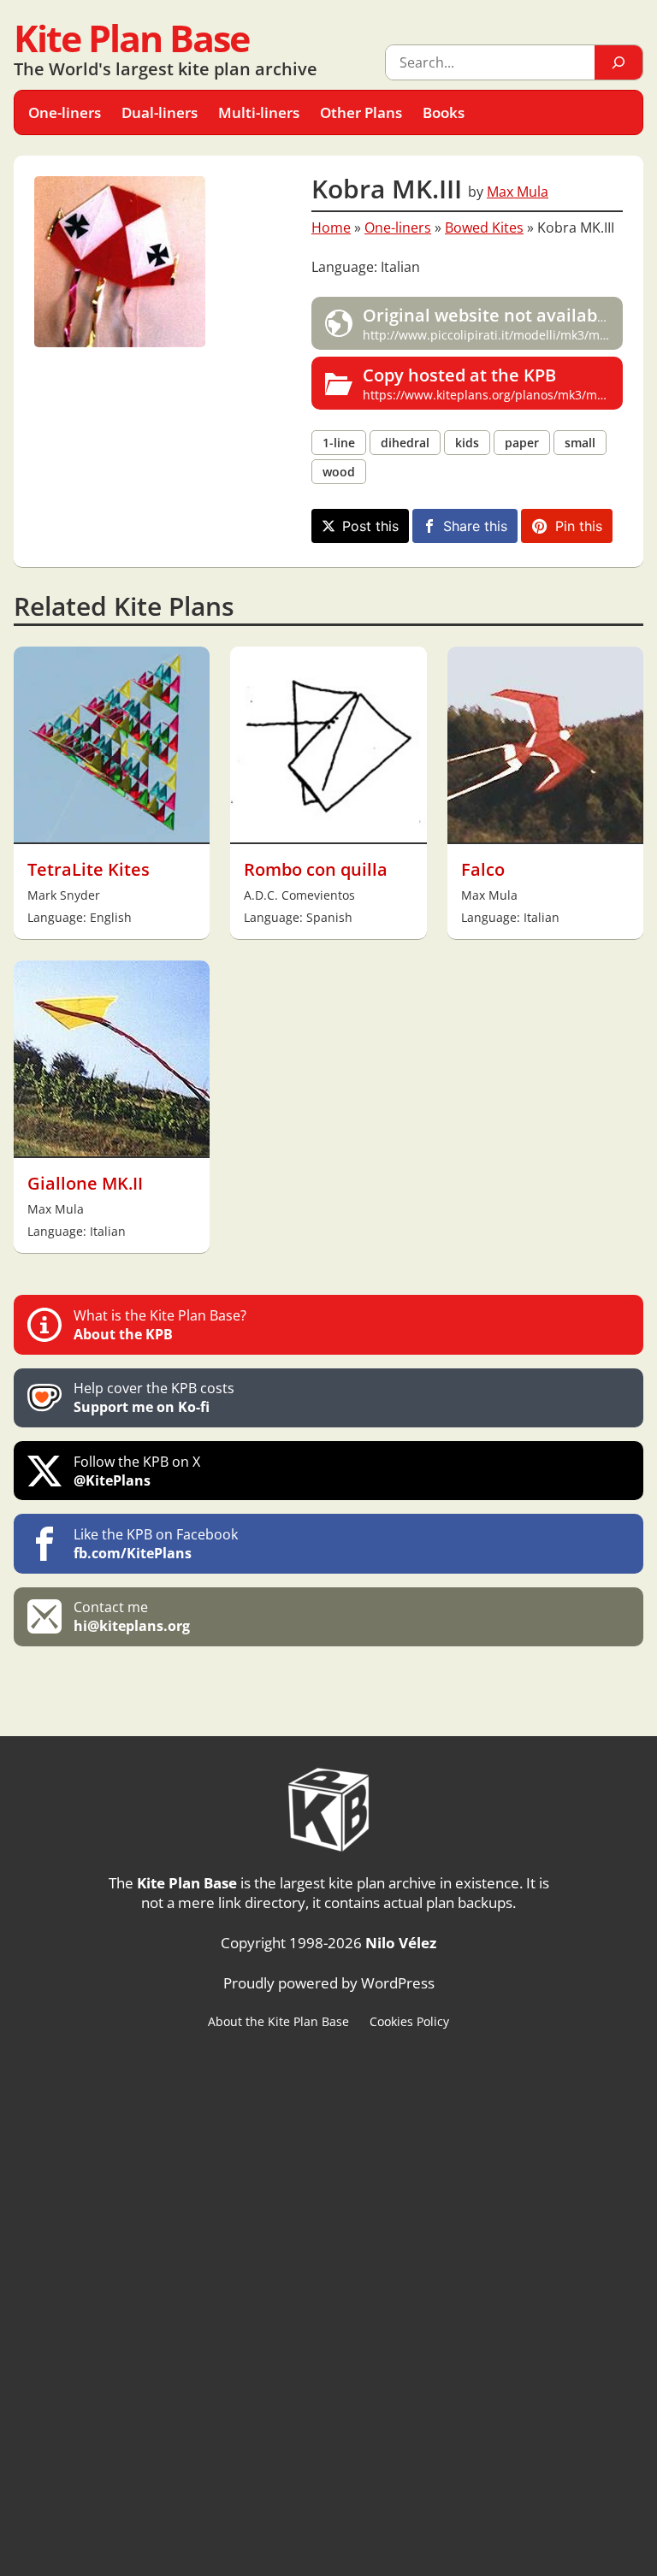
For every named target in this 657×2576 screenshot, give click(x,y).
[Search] (619, 62)
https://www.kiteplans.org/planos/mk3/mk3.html (493, 383)
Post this (370, 526)
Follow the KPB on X (137, 1471)
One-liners (398, 227)
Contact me (132, 1616)
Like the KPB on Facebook (156, 1544)
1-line (339, 443)
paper (522, 443)
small (580, 443)
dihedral (405, 443)
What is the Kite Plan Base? (160, 1325)
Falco (483, 869)
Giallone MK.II (85, 1183)
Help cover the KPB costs (154, 1397)
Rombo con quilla (316, 869)
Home (331, 227)
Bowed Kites (484, 227)
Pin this (579, 526)
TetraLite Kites (89, 869)
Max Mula (518, 192)
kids (467, 443)
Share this (475, 526)
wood (339, 472)
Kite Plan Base (131, 38)
